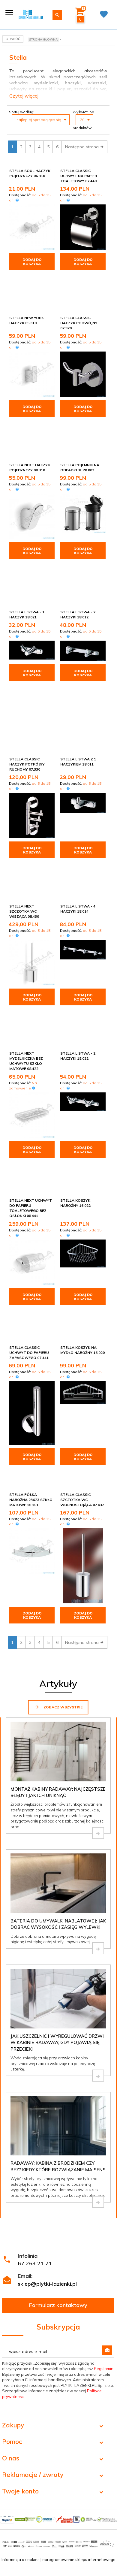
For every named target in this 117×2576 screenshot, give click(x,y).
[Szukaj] (57, 15)
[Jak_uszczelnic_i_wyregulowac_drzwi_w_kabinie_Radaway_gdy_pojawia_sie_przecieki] (98, 2076)
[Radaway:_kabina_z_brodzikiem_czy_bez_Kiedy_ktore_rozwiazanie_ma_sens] (98, 2202)
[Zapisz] (107, 2350)
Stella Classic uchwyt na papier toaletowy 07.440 (79, 176)
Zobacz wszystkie (63, 1707)
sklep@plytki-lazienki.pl (47, 2284)
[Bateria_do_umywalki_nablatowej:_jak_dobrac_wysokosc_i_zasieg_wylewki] (98, 1948)
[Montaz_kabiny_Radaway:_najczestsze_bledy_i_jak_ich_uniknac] (98, 1833)
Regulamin (104, 2369)
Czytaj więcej (24, 96)
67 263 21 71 (35, 2263)
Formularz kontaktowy (58, 2305)
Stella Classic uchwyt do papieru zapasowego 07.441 (29, 1353)
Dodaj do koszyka (32, 262)
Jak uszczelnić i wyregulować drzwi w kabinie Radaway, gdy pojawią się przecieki (57, 2043)
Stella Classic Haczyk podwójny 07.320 (79, 323)
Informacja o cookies (21, 2559)
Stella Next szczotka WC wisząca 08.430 (24, 911)
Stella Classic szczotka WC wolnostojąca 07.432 (82, 1500)
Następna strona (82, 147)
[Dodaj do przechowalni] (49, 171)
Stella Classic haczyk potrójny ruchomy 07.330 (27, 764)
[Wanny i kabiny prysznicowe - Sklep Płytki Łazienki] (31, 14)
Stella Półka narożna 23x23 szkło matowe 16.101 (31, 1500)
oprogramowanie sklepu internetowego (79, 2559)
